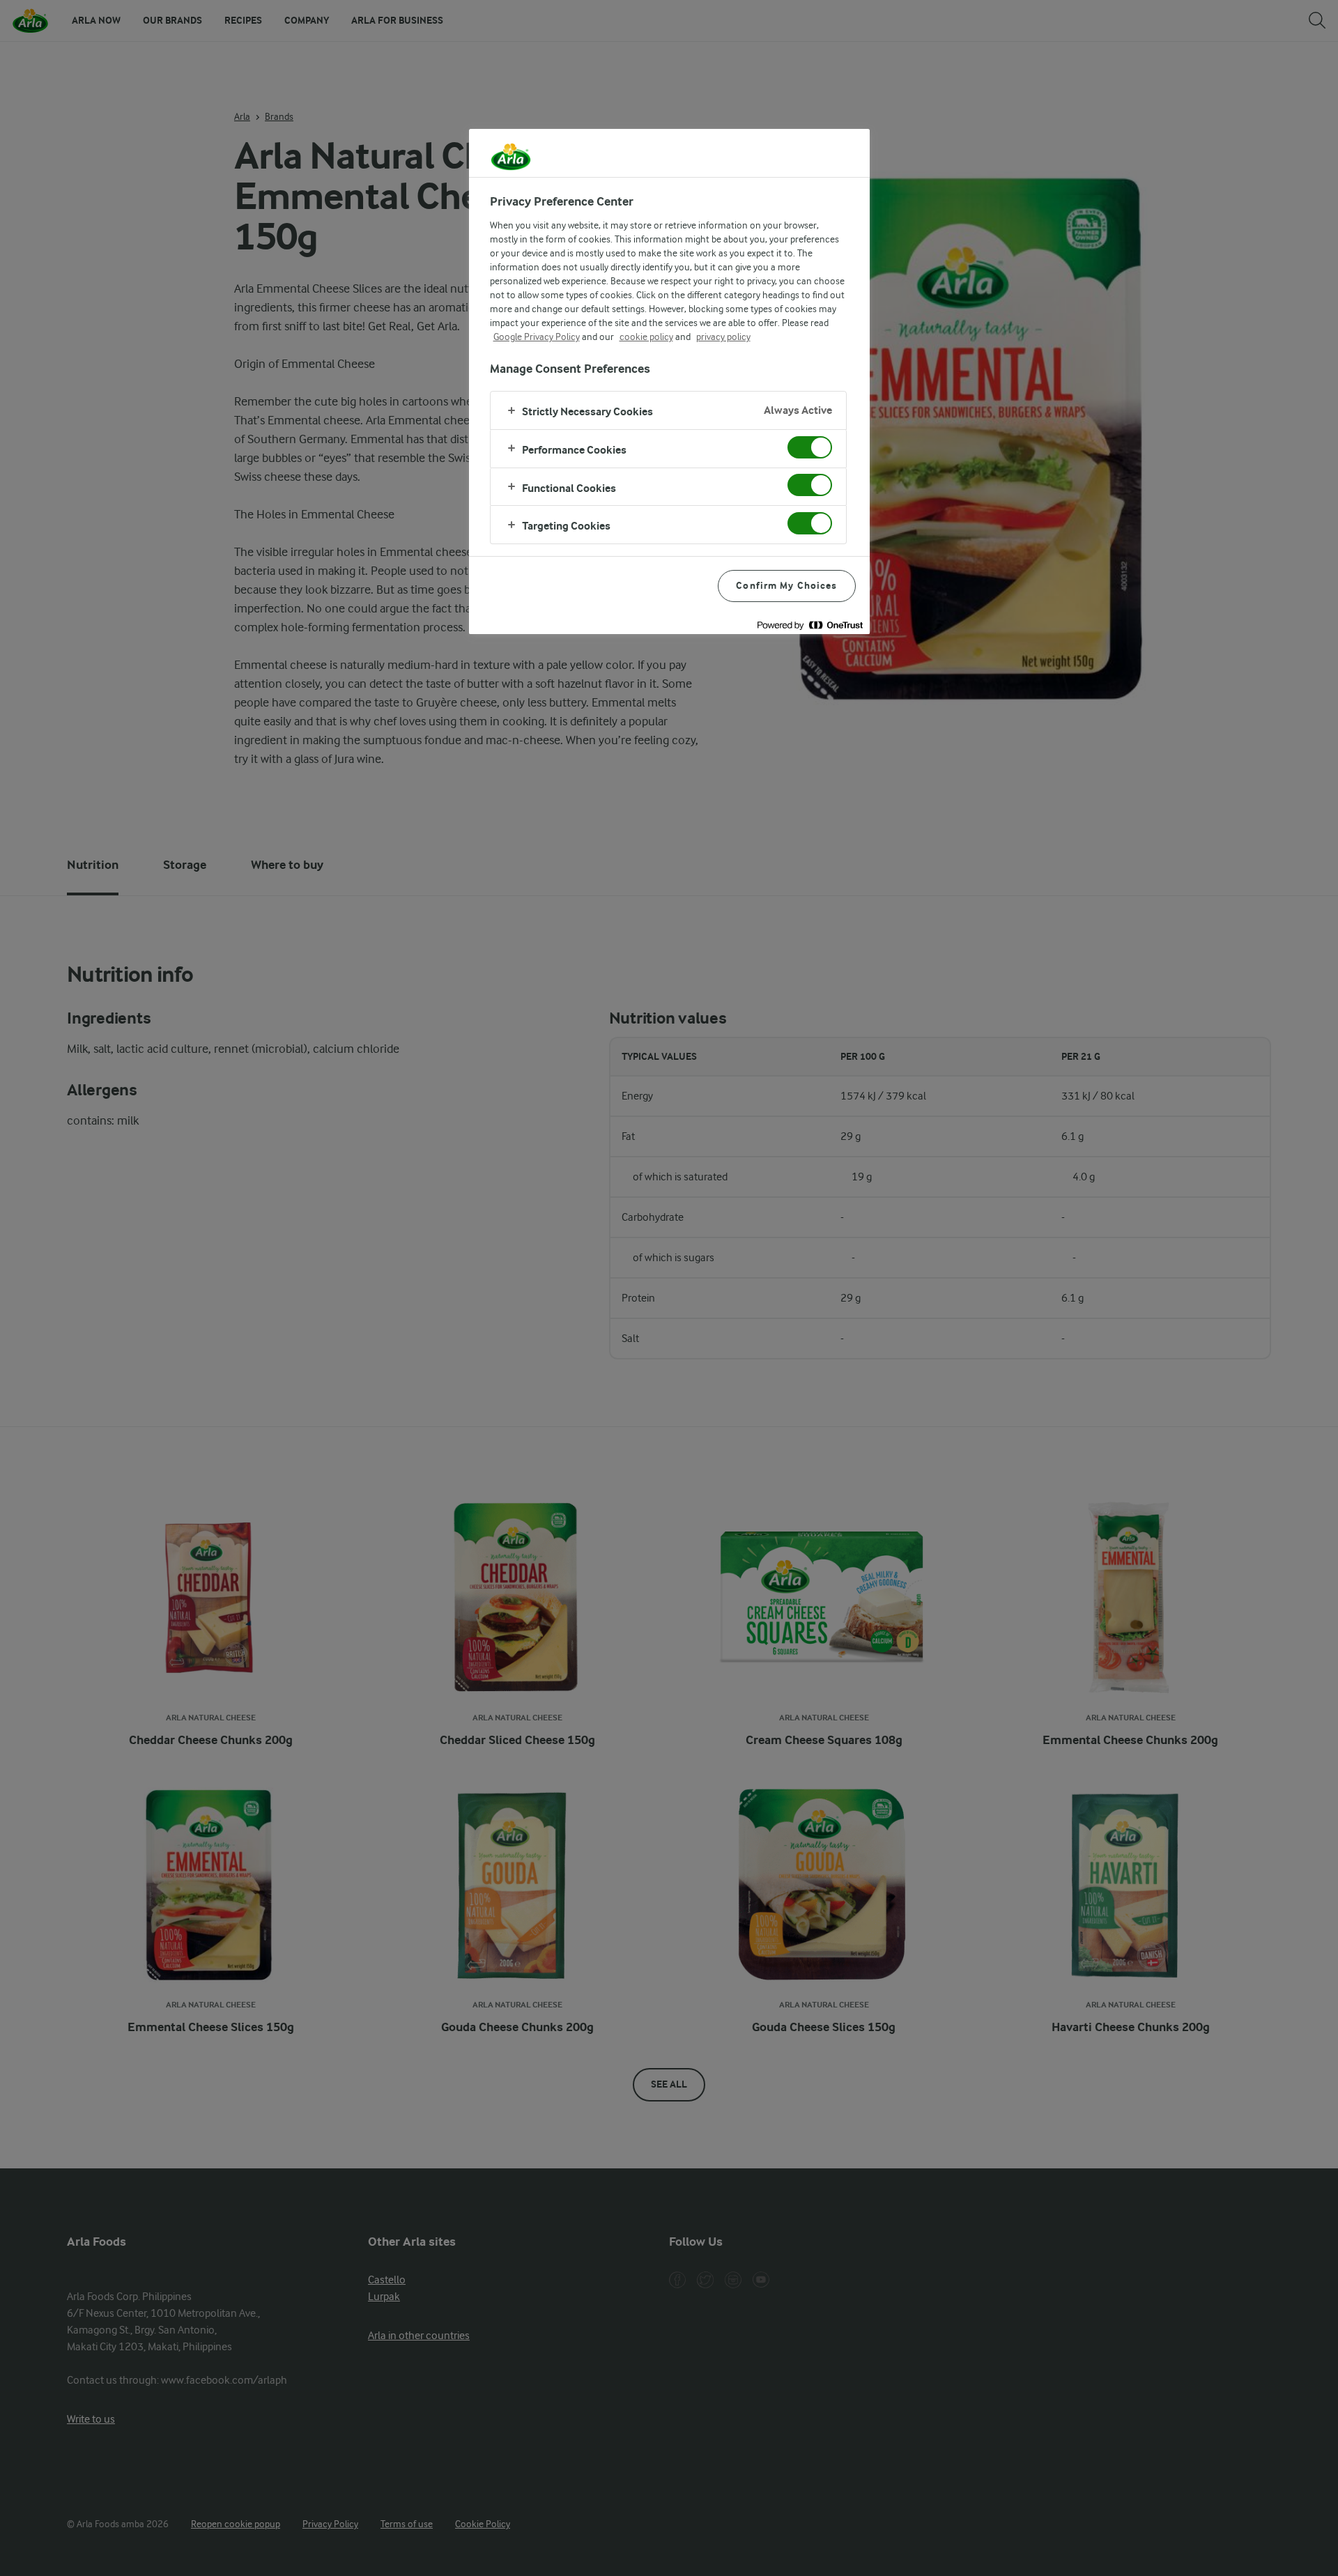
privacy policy (723, 337)
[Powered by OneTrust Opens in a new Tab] (810, 625)
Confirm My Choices (786, 586)
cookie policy (646, 337)
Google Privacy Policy (537, 337)
